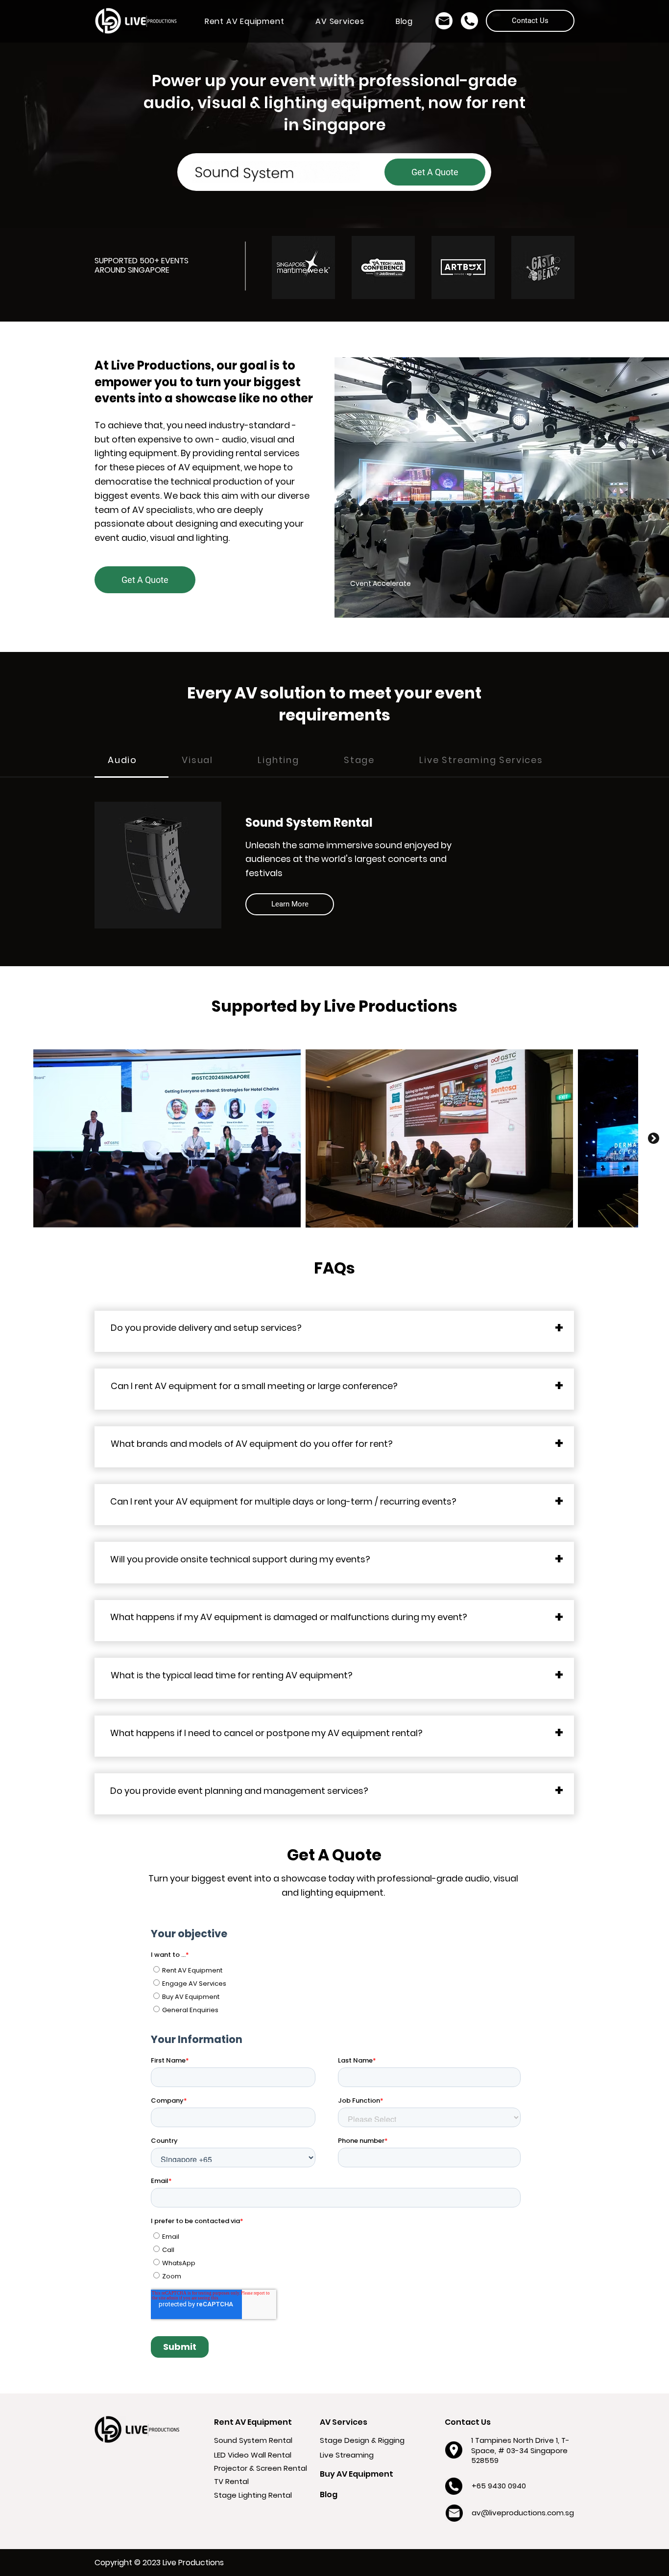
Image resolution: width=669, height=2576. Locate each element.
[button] (244, 21)
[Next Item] (654, 1138)
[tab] (131, 761)
